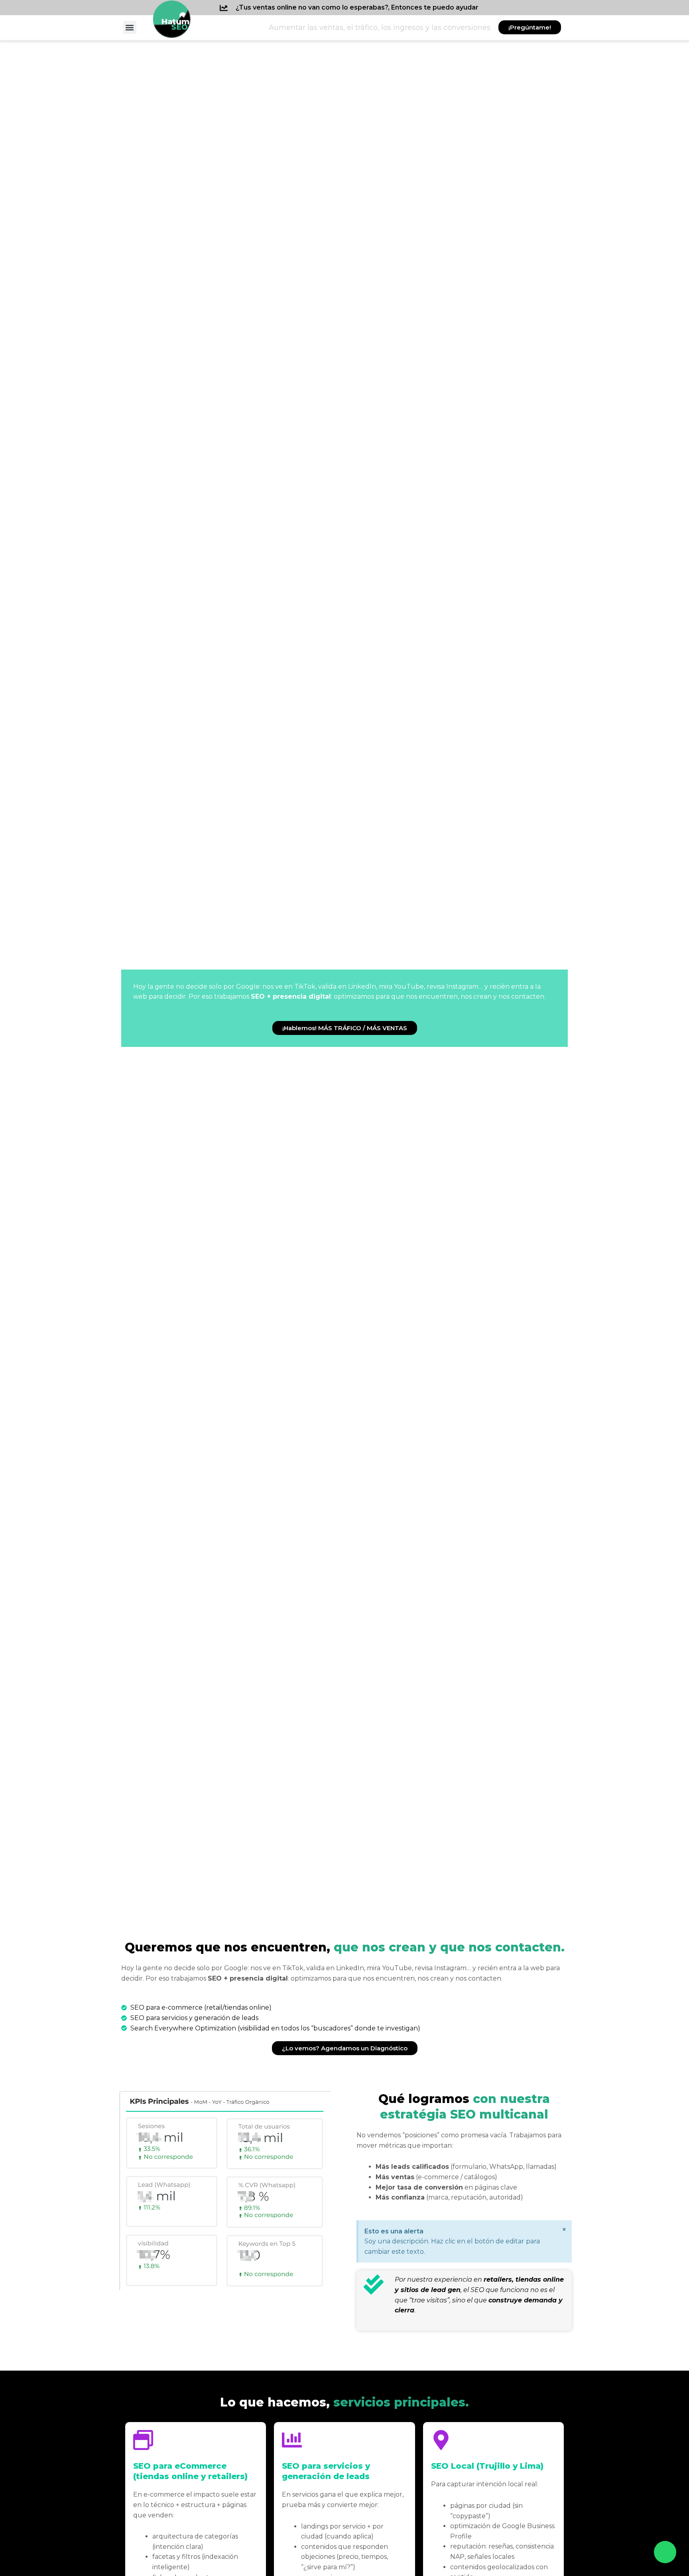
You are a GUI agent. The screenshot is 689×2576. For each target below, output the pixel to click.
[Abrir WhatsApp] (665, 2552)
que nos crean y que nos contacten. (345, 1947)
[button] (130, 27)
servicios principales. (344, 2402)
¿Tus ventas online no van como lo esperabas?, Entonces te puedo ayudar (357, 7)
